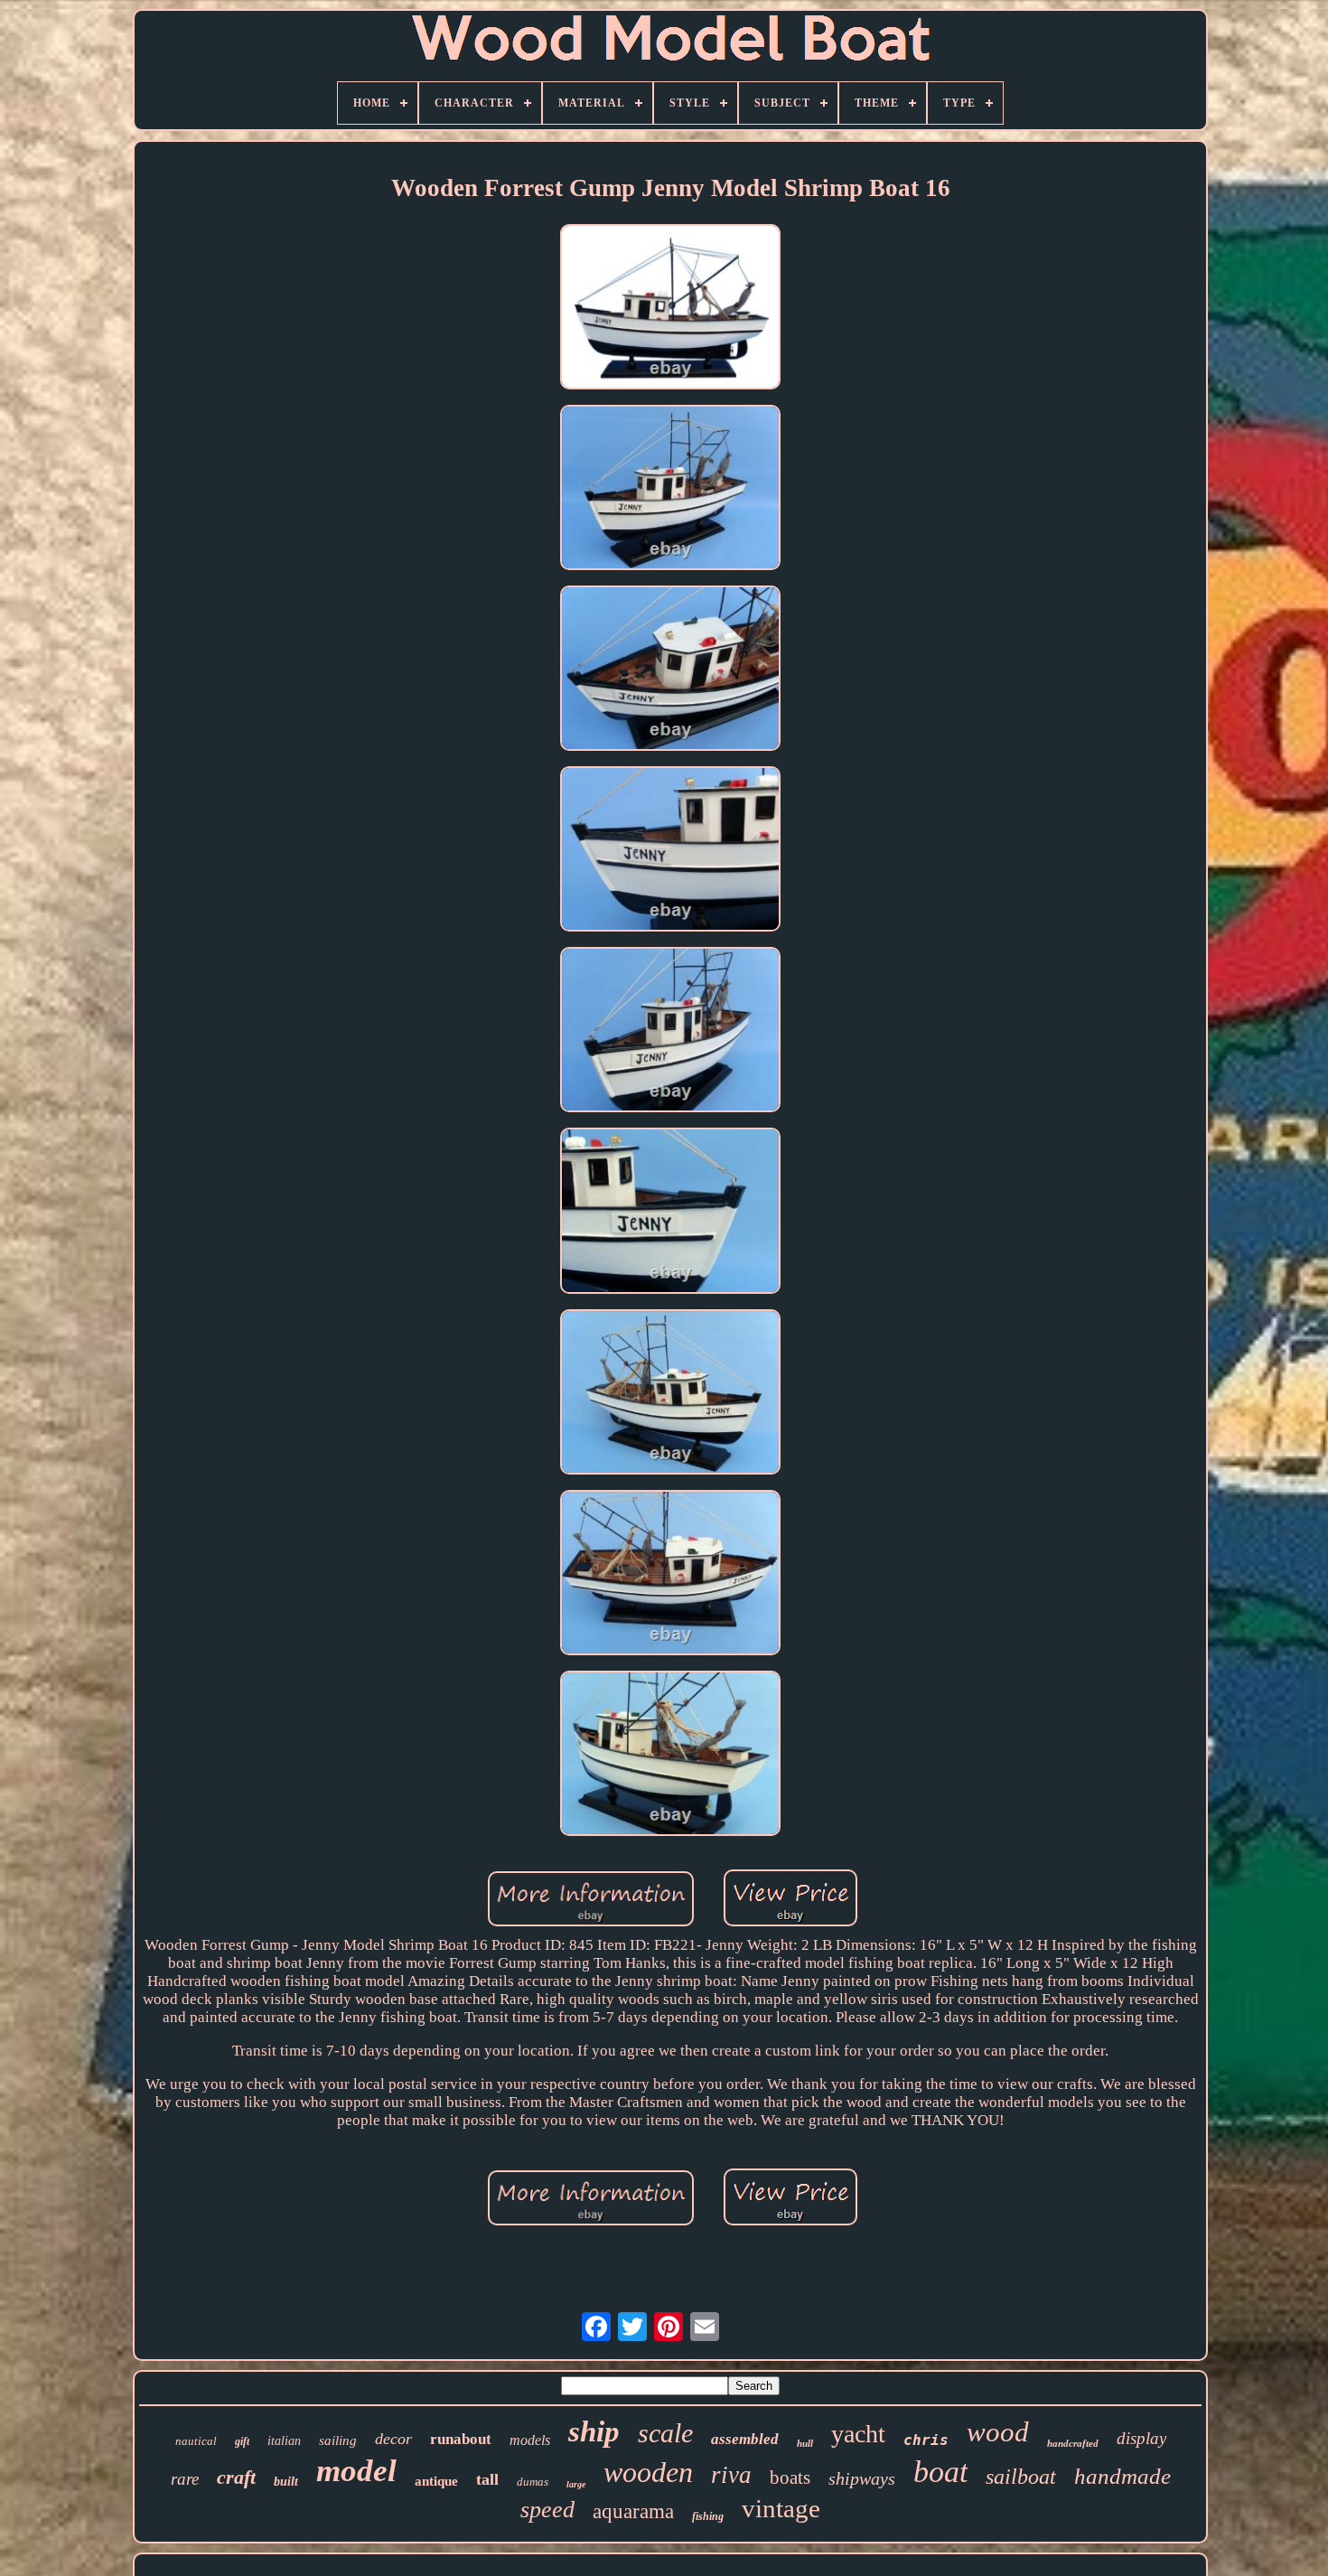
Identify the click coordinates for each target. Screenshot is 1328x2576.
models (530, 2440)
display (1141, 2438)
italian (284, 2441)
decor (393, 2439)
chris (926, 2440)
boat (940, 2472)
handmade (1122, 2476)
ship (594, 2431)
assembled (745, 2439)
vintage (781, 2508)
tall (487, 2479)
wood (998, 2432)
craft (236, 2477)
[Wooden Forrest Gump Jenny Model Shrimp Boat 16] (670, 309)
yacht (858, 2434)
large (576, 2484)
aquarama (633, 2511)
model (356, 2471)
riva (731, 2475)
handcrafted (1073, 2443)
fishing (708, 2516)
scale (665, 2433)
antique (436, 2481)
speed (547, 2510)
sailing (338, 2440)
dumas (533, 2482)
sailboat (1021, 2477)
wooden (648, 2472)
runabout (461, 2439)
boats (790, 2478)
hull (805, 2443)
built (286, 2482)
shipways (862, 2478)
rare (185, 2479)
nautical (196, 2441)
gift (242, 2441)
